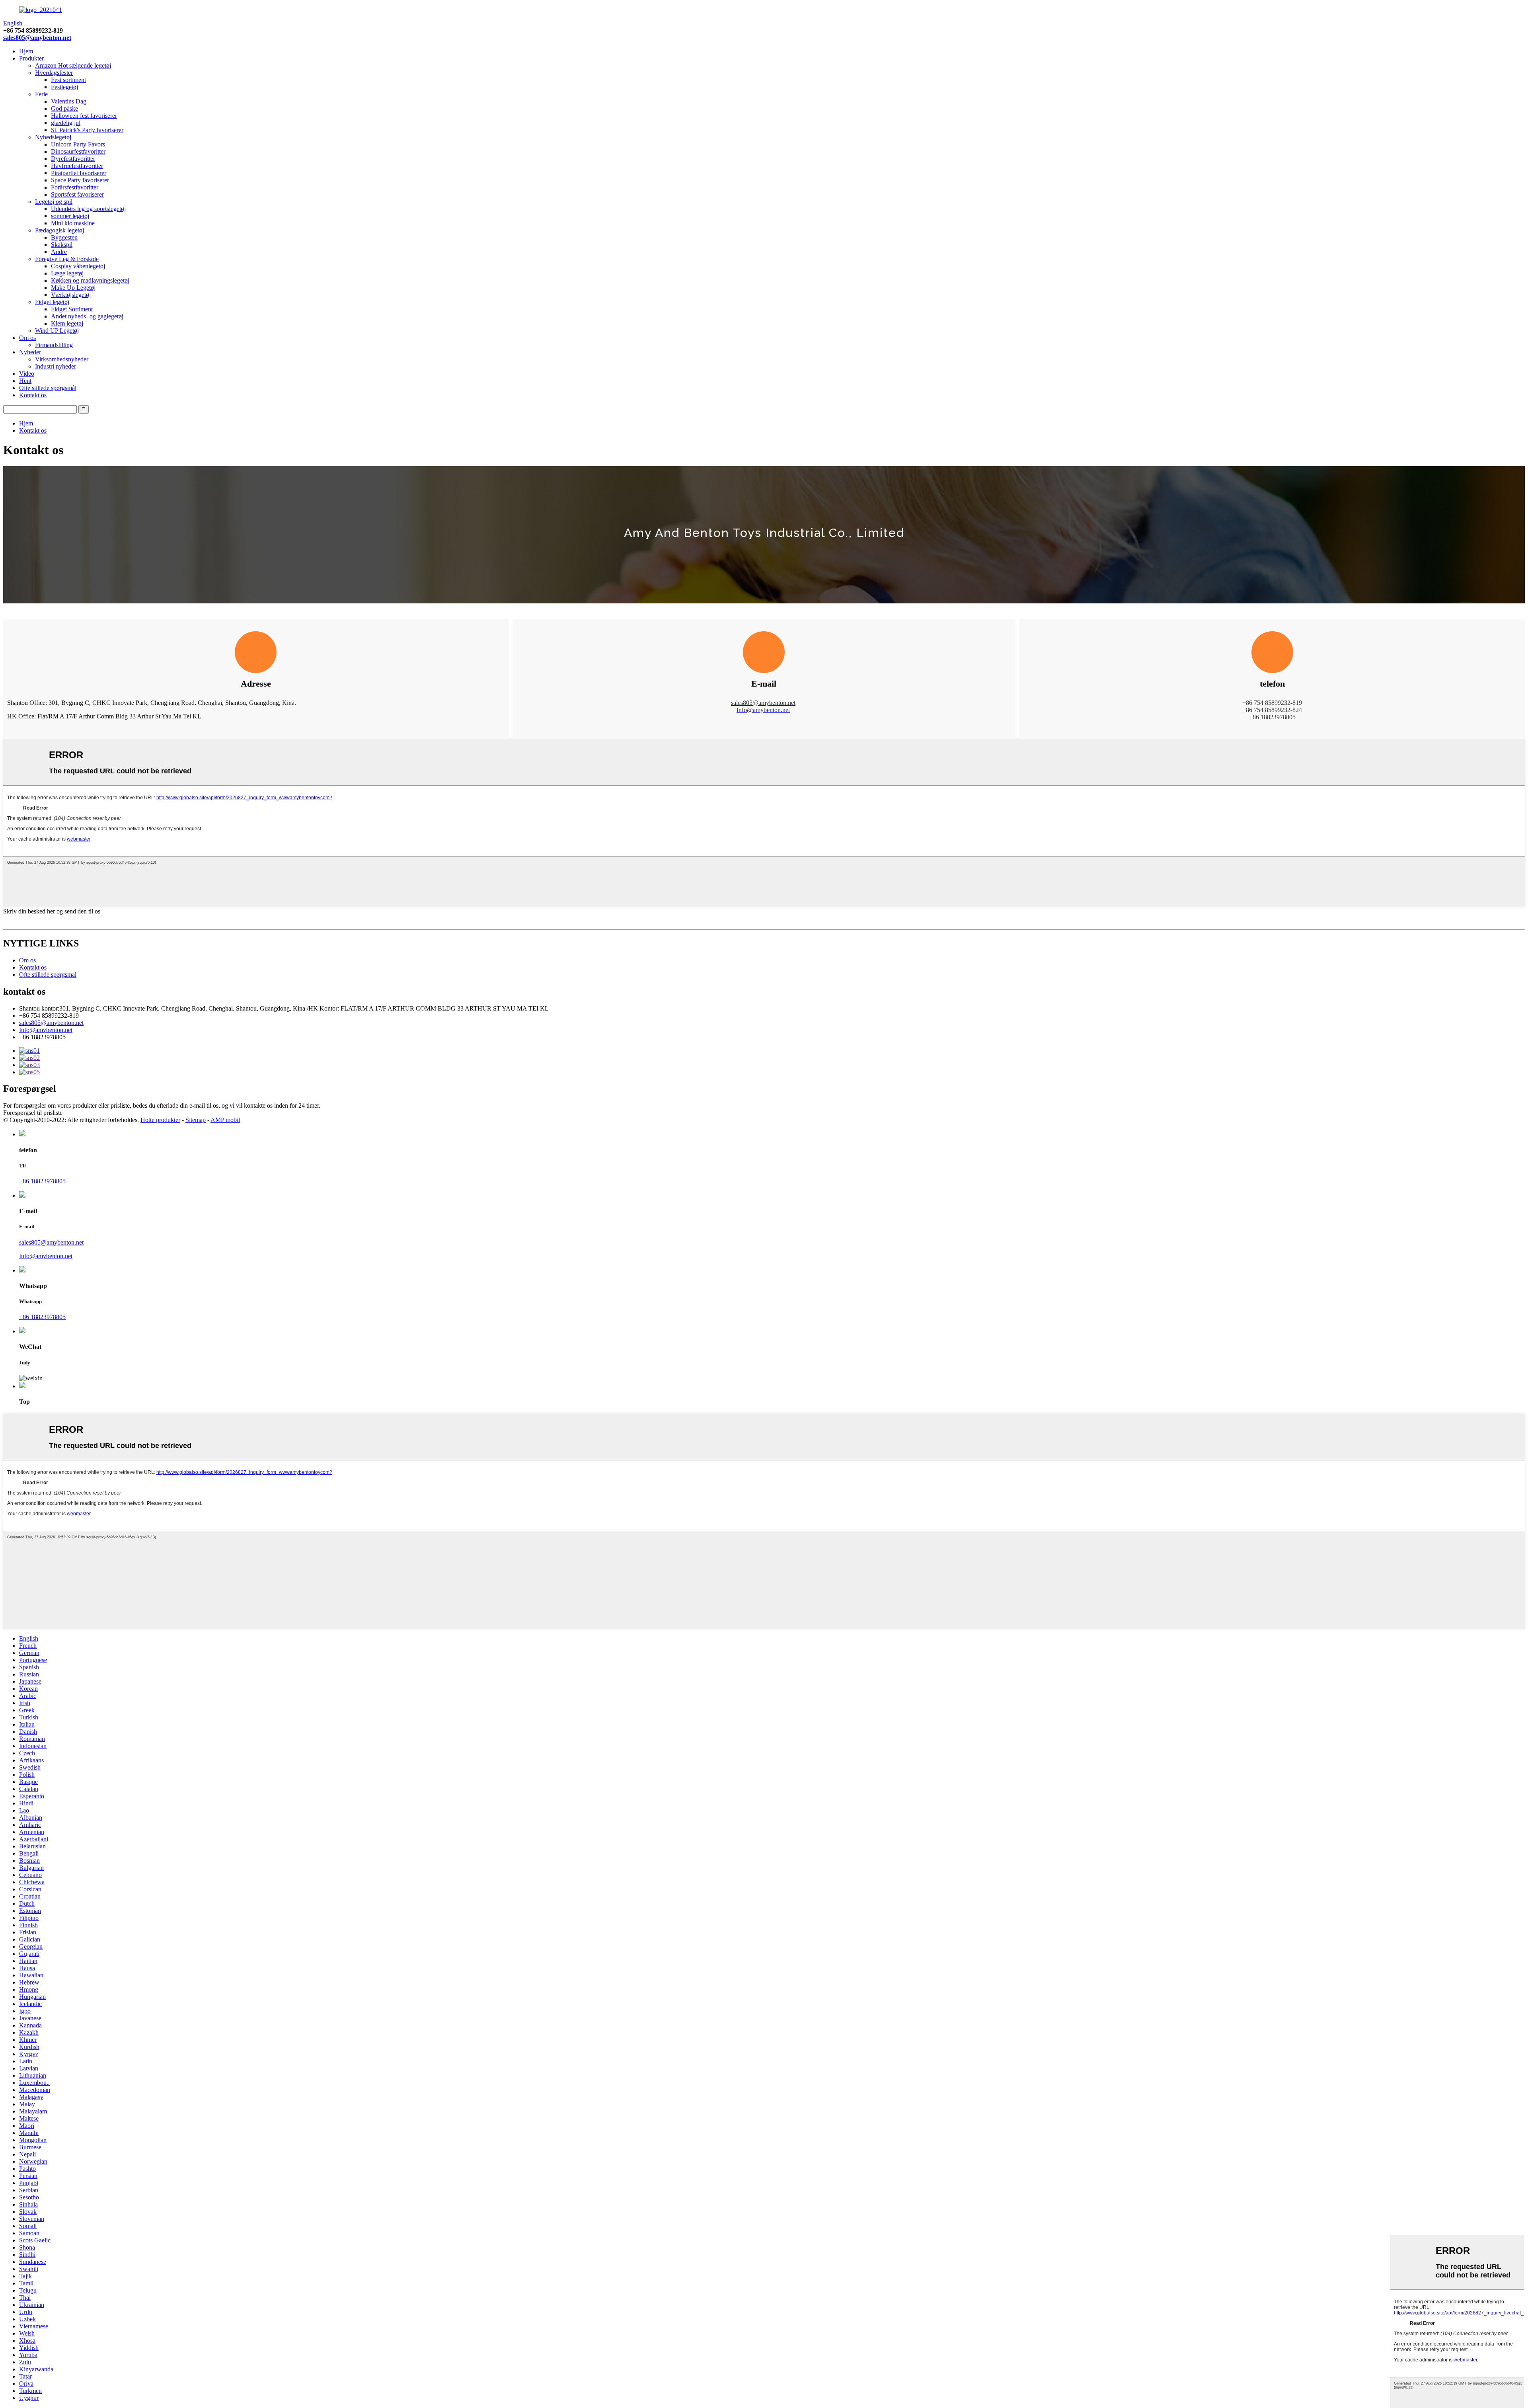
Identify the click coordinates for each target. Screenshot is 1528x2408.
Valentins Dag (69, 101)
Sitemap (196, 1120)
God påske (64, 108)
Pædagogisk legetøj (59, 230)
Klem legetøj (67, 323)
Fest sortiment (68, 80)
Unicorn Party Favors (78, 144)
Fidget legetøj (52, 302)
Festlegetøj (64, 87)
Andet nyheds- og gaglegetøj (87, 316)
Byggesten (64, 237)
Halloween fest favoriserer (84, 116)
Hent (25, 381)
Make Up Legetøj (73, 288)
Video (27, 374)
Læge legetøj (67, 273)
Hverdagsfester (54, 73)
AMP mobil (225, 1120)
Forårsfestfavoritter (75, 187)
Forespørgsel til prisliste (33, 1113)
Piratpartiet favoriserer (79, 173)
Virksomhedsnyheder (62, 359)
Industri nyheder (56, 366)
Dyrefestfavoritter (73, 159)
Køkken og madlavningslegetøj (90, 280)
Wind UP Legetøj (57, 331)
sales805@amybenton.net (37, 38)
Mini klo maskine (73, 223)
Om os (27, 338)
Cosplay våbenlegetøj (78, 266)
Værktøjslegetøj (71, 295)
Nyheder (30, 352)
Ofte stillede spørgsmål (48, 388)
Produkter (31, 58)
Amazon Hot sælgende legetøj (73, 65)
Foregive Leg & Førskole (67, 259)
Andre (59, 252)
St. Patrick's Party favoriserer (87, 130)
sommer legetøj (70, 216)
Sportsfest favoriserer (77, 194)
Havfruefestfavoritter (77, 166)
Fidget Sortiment (72, 309)
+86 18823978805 (42, 1181)
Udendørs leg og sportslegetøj (88, 209)
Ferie (41, 94)
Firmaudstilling (54, 345)
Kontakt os (33, 395)
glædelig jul (66, 123)
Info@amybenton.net (46, 1030)
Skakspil (62, 245)
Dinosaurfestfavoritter (78, 151)
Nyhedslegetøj (53, 137)
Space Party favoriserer (80, 180)
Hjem (26, 51)
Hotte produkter (160, 1120)
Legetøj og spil (54, 202)
